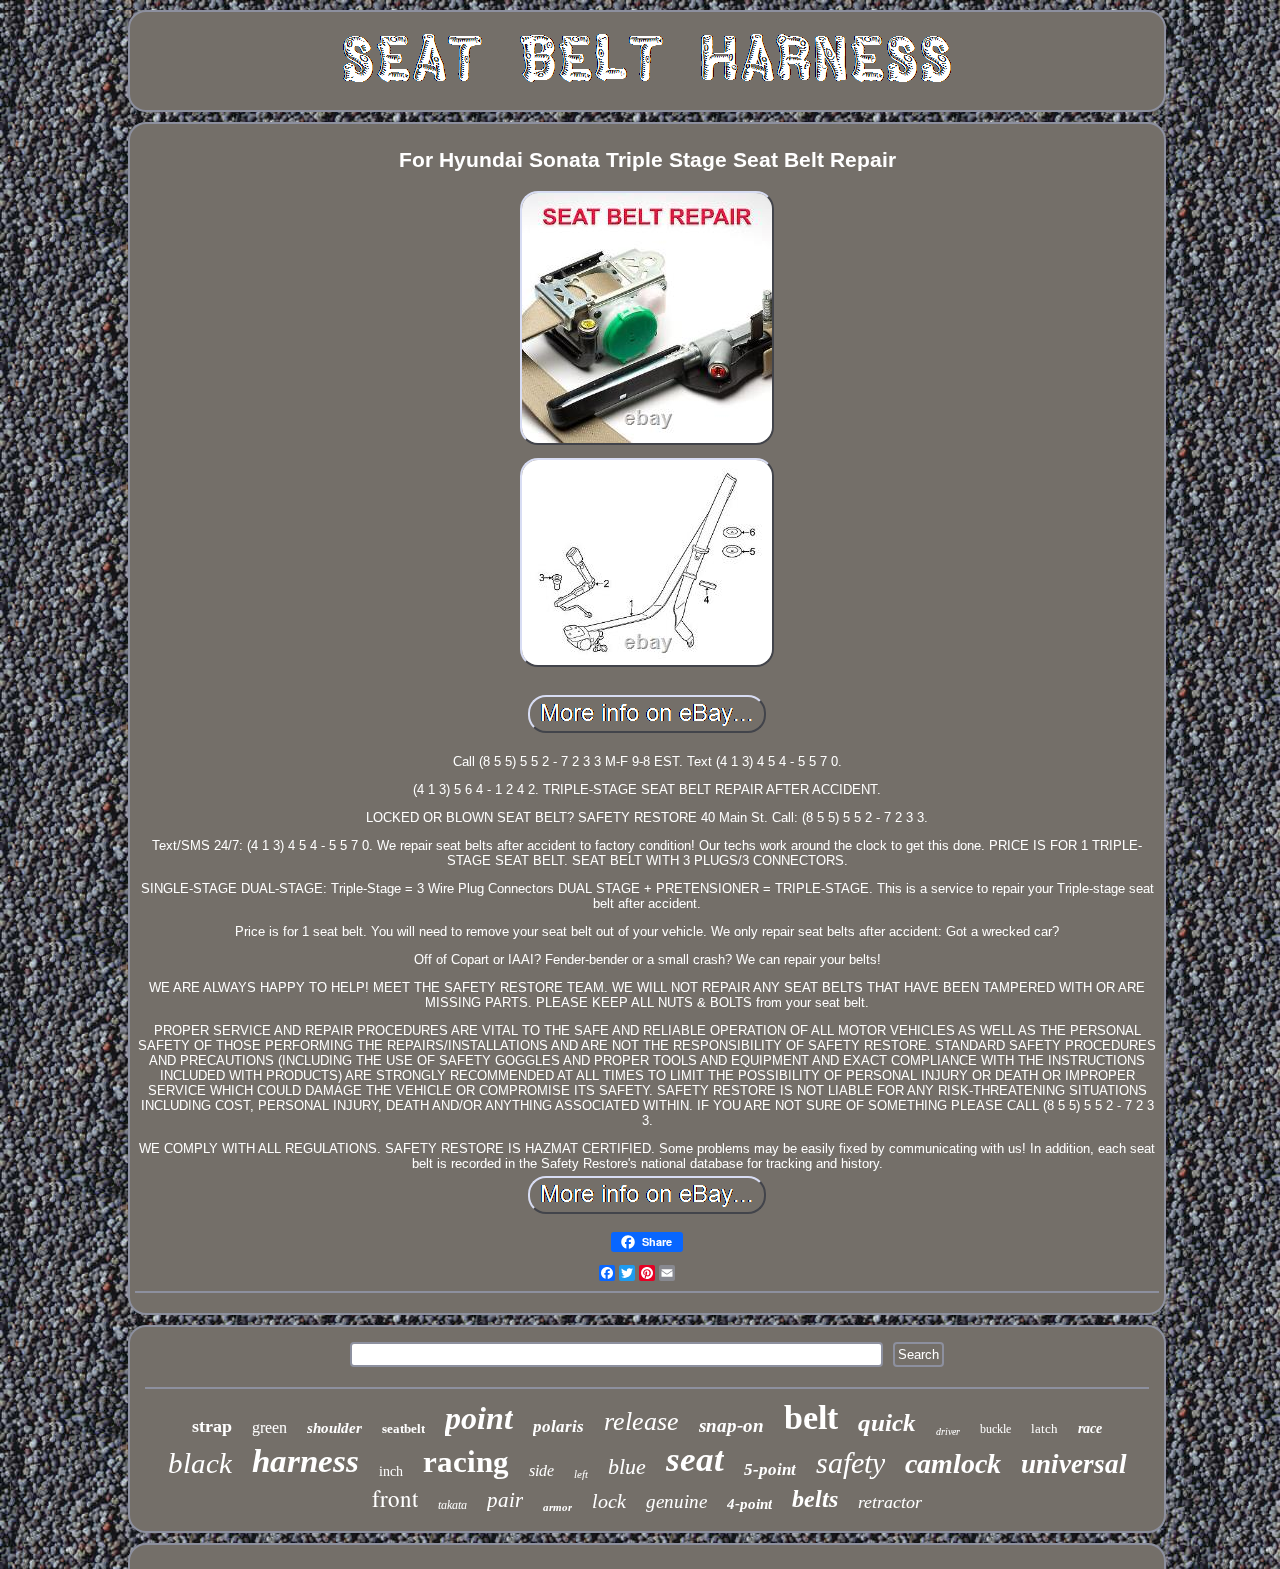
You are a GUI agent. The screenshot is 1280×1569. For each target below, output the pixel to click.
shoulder (334, 1428)
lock (609, 1501)
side (541, 1470)
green (269, 1427)
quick (887, 1422)
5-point (770, 1469)
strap (212, 1426)
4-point (749, 1504)
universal (1074, 1464)
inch (391, 1471)
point (479, 1418)
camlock (953, 1463)
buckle (995, 1429)
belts (815, 1499)
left (581, 1474)
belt (811, 1417)
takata (452, 1505)
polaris (558, 1426)
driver (948, 1431)
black (200, 1463)
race (1090, 1428)
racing (466, 1461)
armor (557, 1507)
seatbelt (403, 1428)
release (641, 1421)
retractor (890, 1502)
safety (850, 1462)
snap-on (731, 1425)
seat (695, 1459)
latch (1044, 1428)
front (395, 1498)
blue (627, 1466)
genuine (676, 1501)
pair (505, 1500)
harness (305, 1461)
